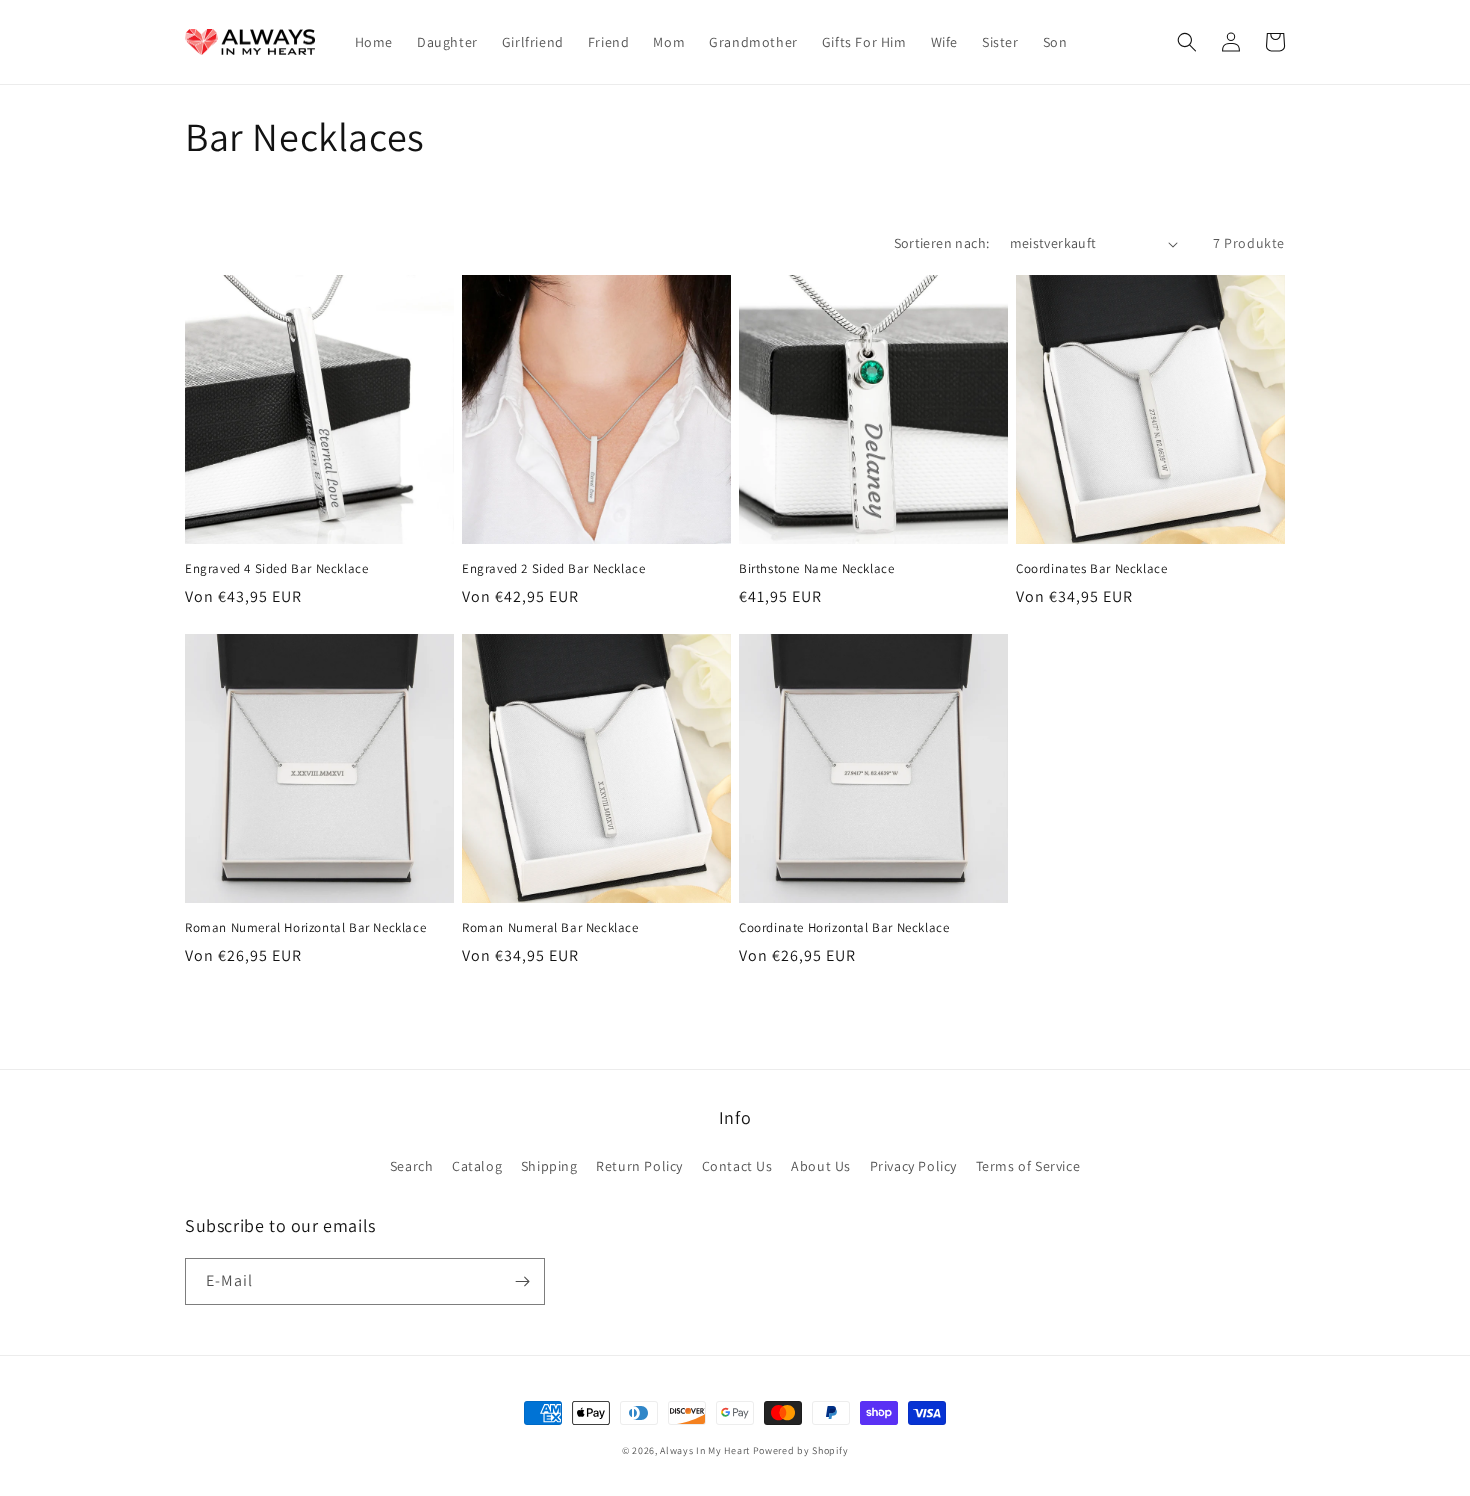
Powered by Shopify (801, 1450)
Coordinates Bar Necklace (1091, 569)
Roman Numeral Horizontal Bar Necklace (305, 928)
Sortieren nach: (942, 243)
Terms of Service (1028, 1166)
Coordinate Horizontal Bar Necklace (844, 928)
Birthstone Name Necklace (816, 569)
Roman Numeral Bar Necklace (550, 928)
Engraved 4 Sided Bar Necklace (276, 569)
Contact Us (737, 1166)
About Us (821, 1166)
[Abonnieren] (522, 1281)
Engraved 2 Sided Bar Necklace (553, 569)
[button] (1187, 42)
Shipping (549, 1166)
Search (412, 1166)
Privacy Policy (913, 1166)
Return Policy (639, 1166)
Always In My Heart (705, 1450)
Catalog (477, 1166)
